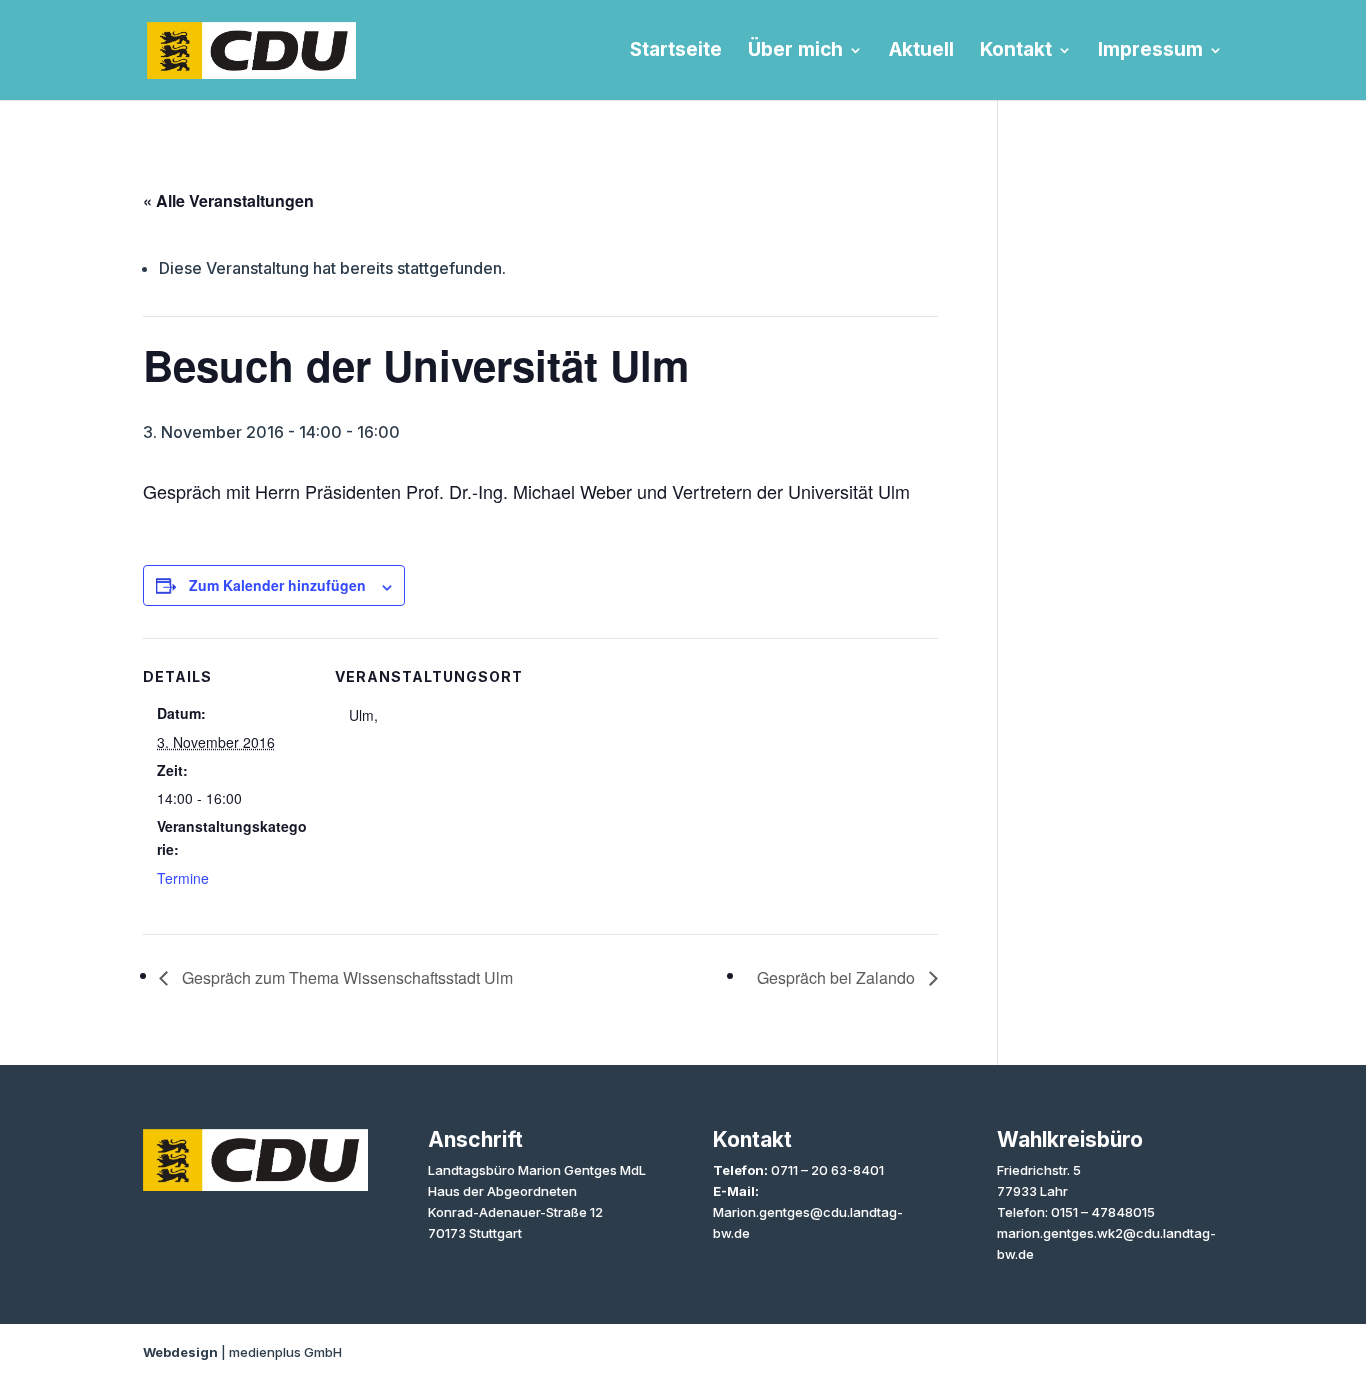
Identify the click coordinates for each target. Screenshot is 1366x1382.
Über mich (795, 52)
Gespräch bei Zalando (838, 977)
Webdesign (180, 1352)
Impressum (1150, 52)
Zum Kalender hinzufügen (277, 585)
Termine (183, 878)
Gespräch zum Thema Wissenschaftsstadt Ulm (345, 977)
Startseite (676, 52)
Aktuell (921, 52)
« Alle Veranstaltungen (228, 200)
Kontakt (1016, 52)
